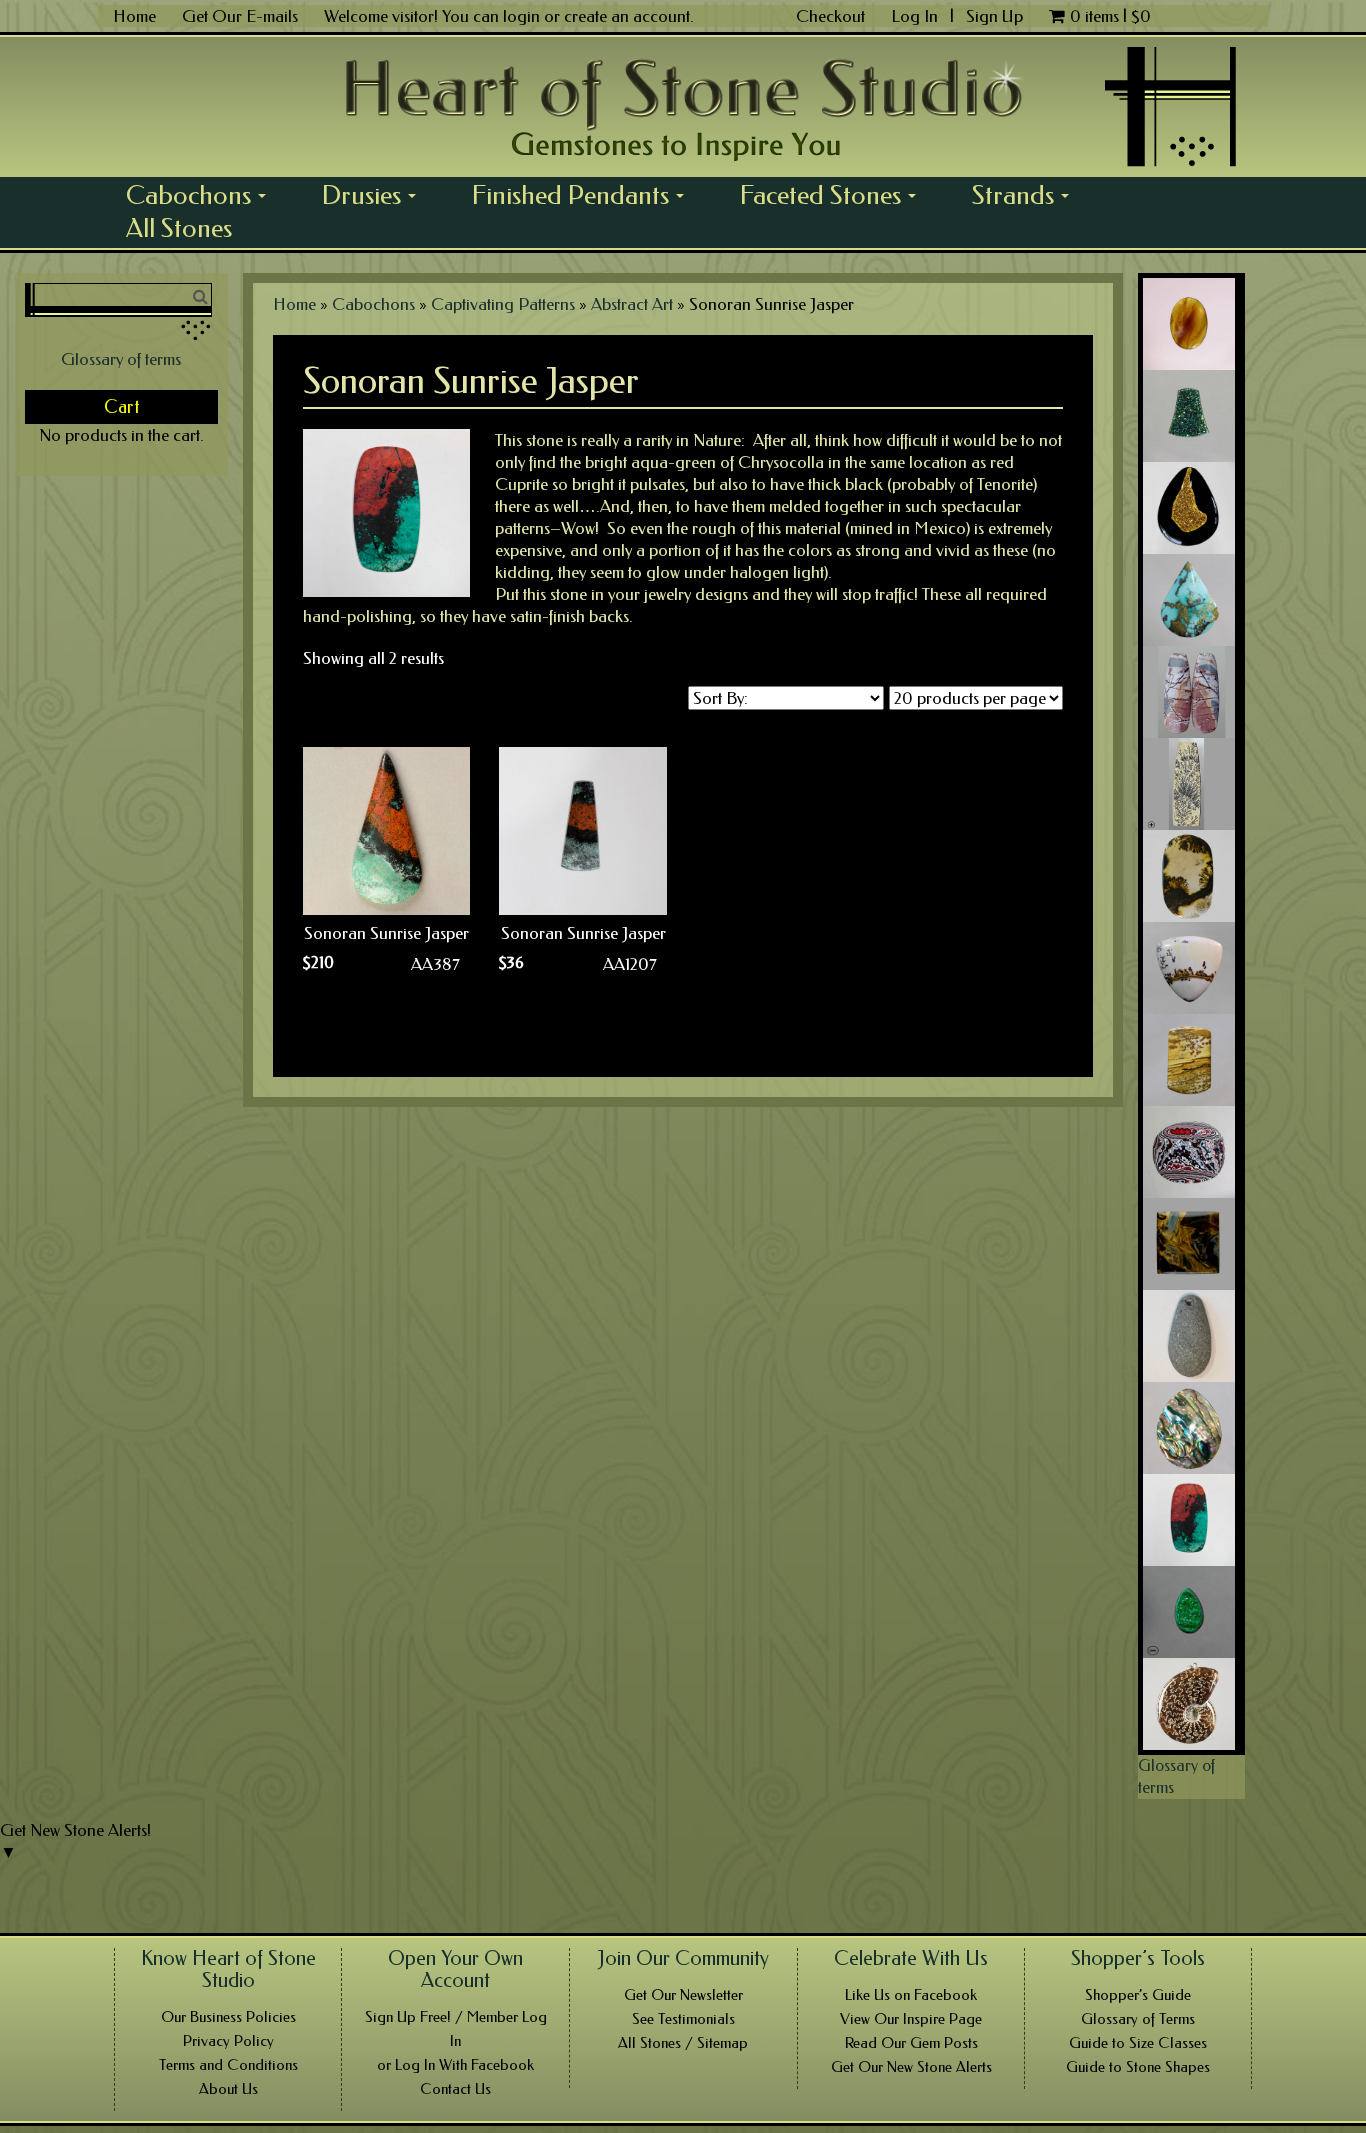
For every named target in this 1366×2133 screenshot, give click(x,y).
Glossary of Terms (1138, 2019)
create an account (627, 16)
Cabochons (203, 195)
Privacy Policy (228, 2041)
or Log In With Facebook (455, 2065)
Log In (916, 16)
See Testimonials (683, 2019)
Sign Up (994, 16)
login (521, 16)
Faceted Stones (835, 195)
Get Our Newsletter (683, 1995)
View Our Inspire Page (911, 2019)
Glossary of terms (121, 359)
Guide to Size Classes (1138, 2043)
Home (134, 16)
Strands (1027, 195)
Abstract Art (632, 304)
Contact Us (455, 2089)
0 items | (1110, 16)
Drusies (376, 195)
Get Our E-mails (240, 16)
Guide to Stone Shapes (1138, 2067)
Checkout (830, 16)
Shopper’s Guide (1138, 1995)
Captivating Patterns (503, 304)
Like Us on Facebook (911, 1995)
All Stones (179, 228)
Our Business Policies (228, 2017)
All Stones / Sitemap (683, 2043)
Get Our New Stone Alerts (911, 2067)
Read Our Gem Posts (911, 2043)
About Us (228, 2089)
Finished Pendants (585, 195)
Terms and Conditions (228, 2065)
